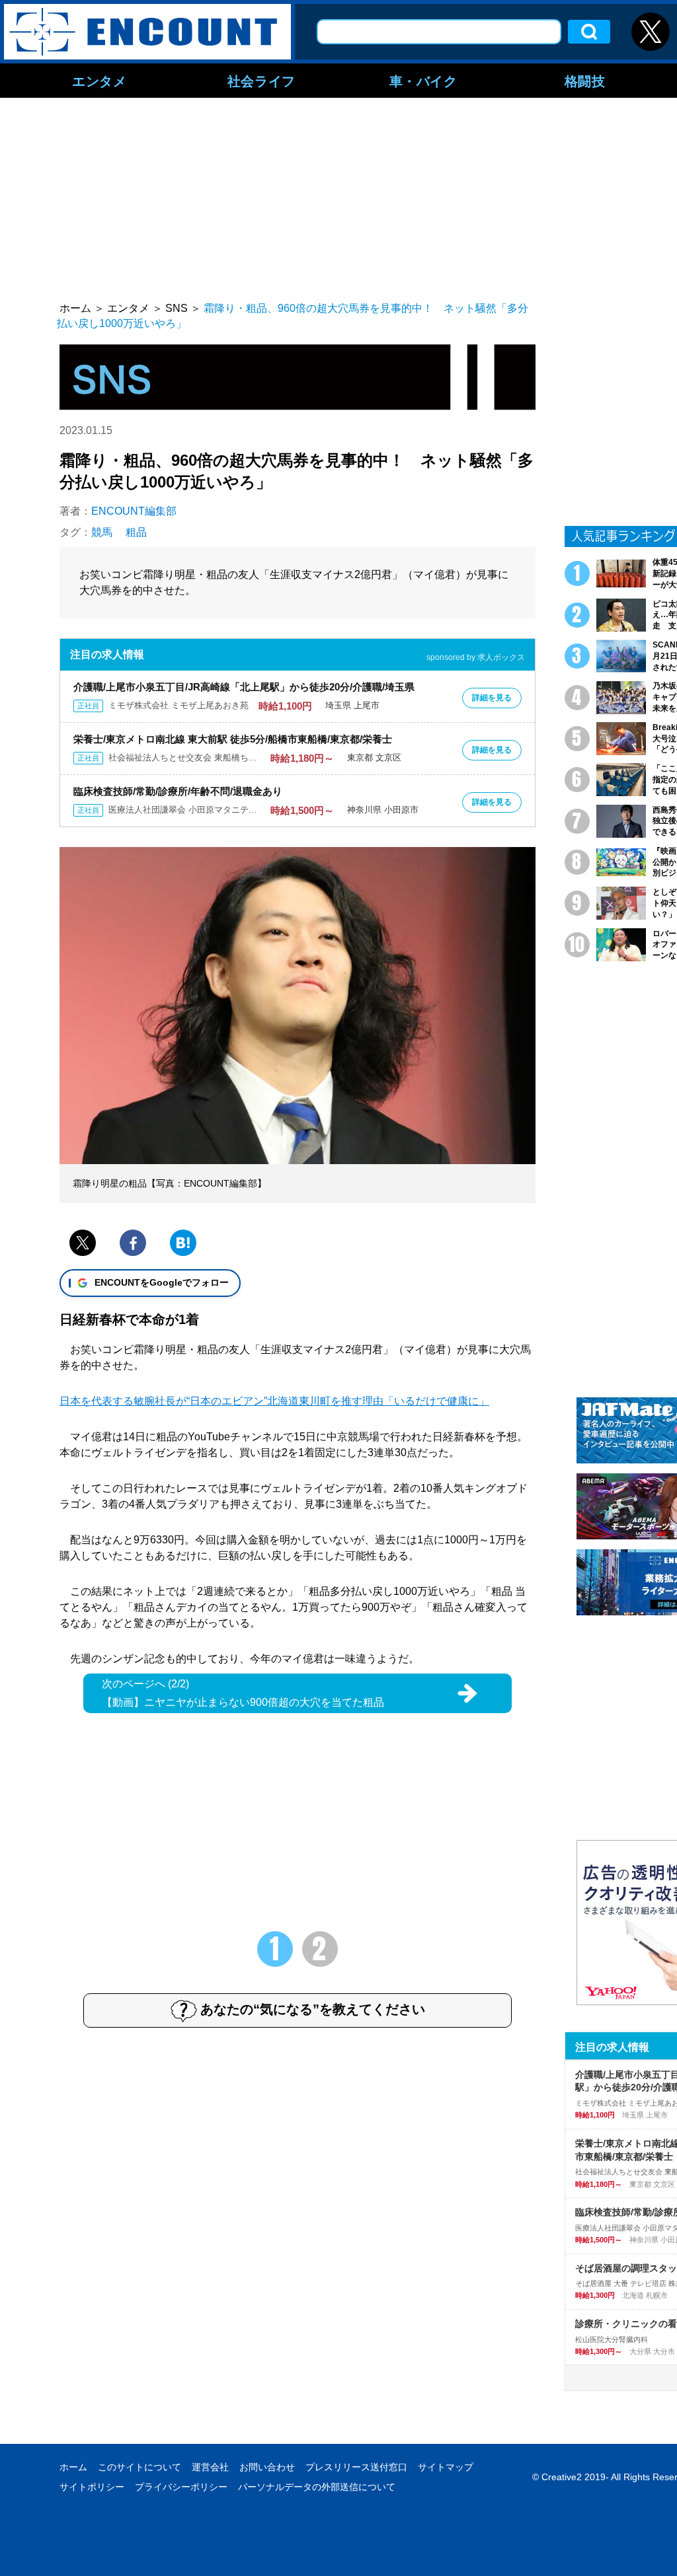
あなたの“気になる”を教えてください (313, 2009)
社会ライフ (261, 81)
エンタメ (99, 81)
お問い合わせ (267, 2467)
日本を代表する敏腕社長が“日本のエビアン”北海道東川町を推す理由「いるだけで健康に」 (274, 1401)
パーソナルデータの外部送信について (317, 2487)
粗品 (136, 532)
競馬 (102, 532)
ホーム (73, 2467)
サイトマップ (446, 2467)
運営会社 (210, 2467)
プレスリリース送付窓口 (356, 2467)
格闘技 (585, 81)
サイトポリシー (92, 2487)
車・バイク (423, 81)
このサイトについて (139, 2467)
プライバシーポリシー (181, 2487)
